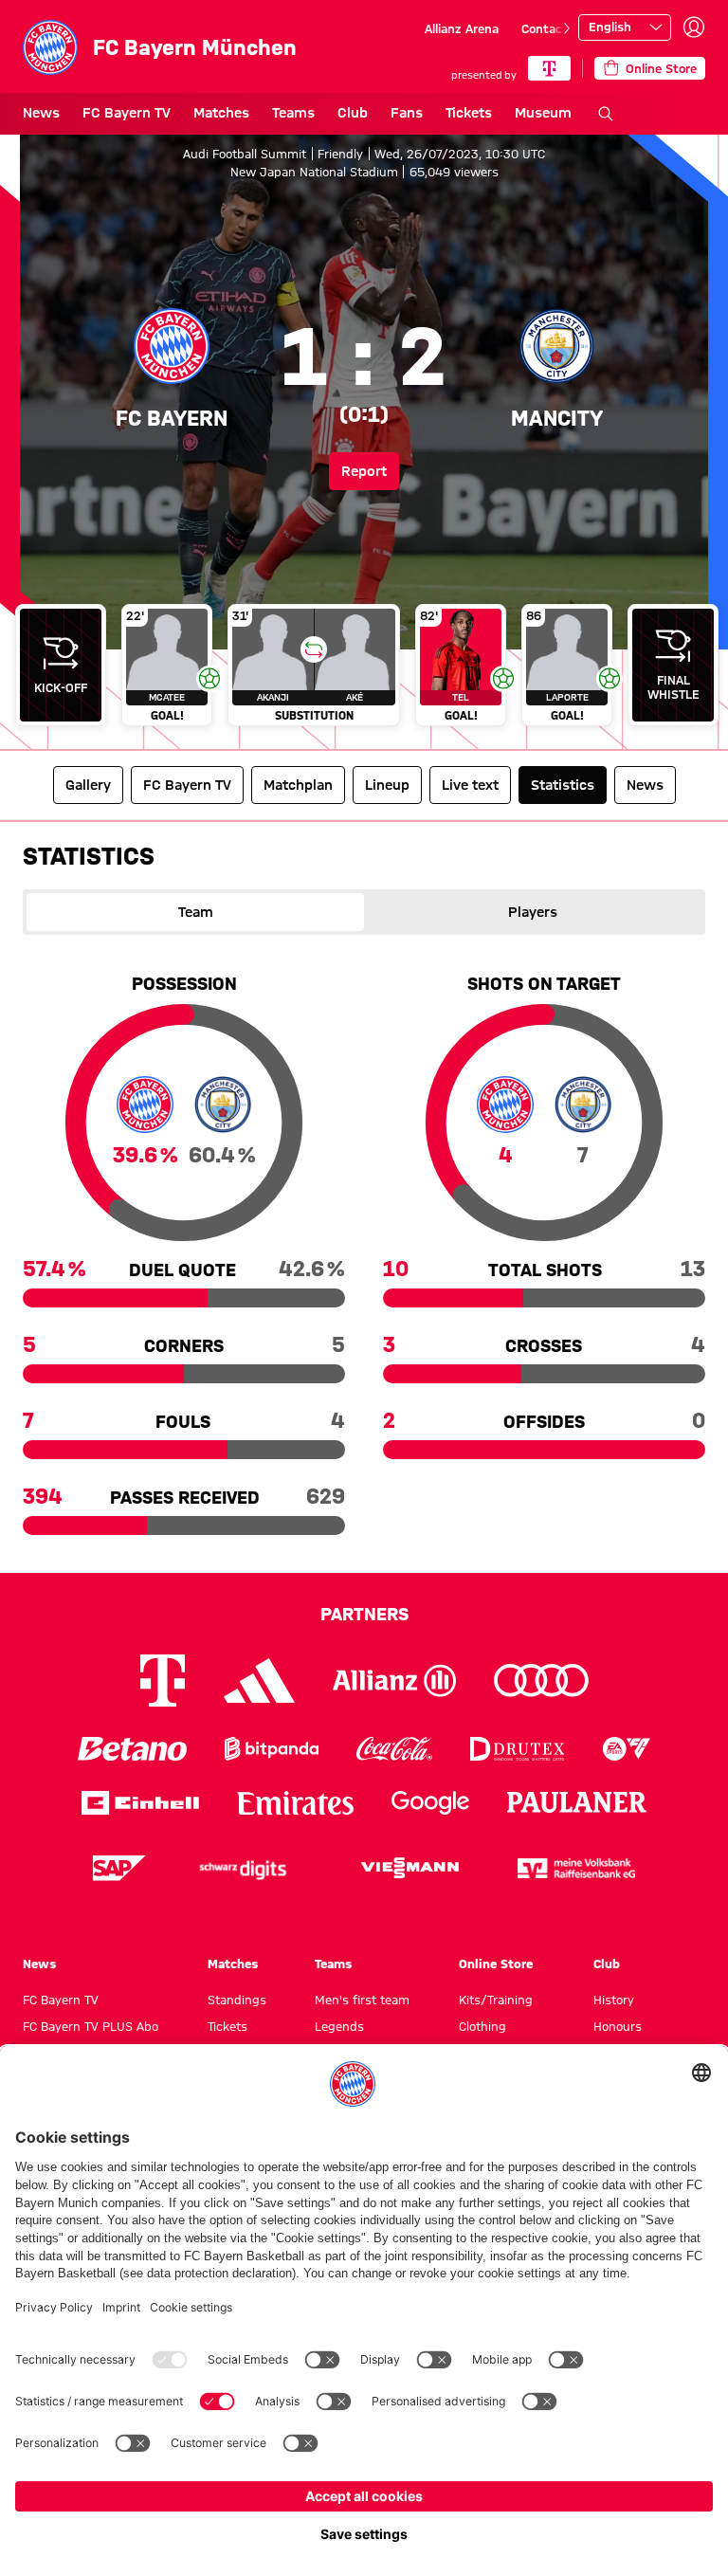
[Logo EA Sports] (627, 1749)
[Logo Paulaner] (577, 1802)
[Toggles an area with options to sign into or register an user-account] (694, 27)
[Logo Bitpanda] (272, 1749)
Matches (221, 113)
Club (353, 113)
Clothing (482, 2026)
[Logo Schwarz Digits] (243, 1868)
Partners (364, 1614)
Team (196, 912)
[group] (364, 669)
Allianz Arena (462, 28)
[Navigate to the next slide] (567, 28)
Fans (407, 113)
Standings (237, 2000)
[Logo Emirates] (295, 1803)
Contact (545, 28)
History (614, 2000)
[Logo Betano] (132, 1749)
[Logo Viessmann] (409, 1868)
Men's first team (362, 2000)
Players (533, 912)
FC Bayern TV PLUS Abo (91, 2026)
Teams (293, 113)
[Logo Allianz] (394, 1681)
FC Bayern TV (127, 113)
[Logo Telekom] (163, 1681)
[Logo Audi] (541, 1681)
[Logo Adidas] (259, 1680)
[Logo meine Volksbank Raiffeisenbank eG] (576, 1868)
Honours (618, 2026)
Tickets (469, 113)
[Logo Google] (430, 1803)
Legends (339, 2026)
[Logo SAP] (119, 1868)
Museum (543, 113)
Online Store (496, 1964)
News (41, 113)
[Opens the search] (606, 114)
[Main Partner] (549, 68)
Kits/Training (496, 2000)
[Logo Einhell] (140, 1803)
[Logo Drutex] (517, 1749)
